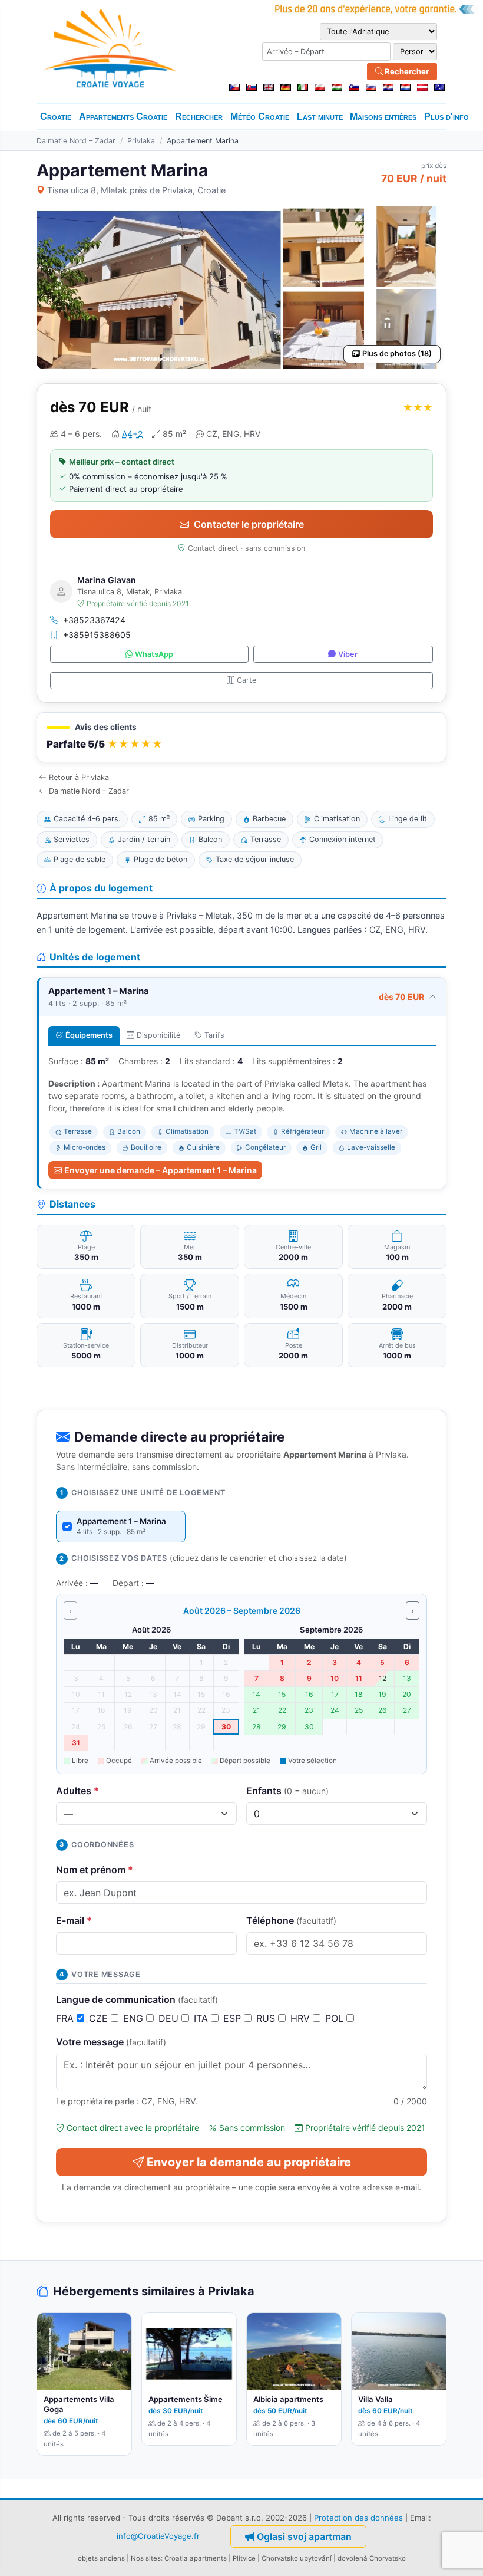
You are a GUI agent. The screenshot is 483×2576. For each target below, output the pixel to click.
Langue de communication (137, 1999)
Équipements (89, 1035)
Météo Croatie (260, 116)
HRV (302, 2018)
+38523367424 (94, 620)
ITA (202, 2018)
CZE (100, 2018)
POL (336, 2018)
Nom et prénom (95, 1870)
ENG (135, 2018)
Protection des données (358, 2518)
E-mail (74, 1920)
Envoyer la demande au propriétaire (249, 2162)
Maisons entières (383, 116)
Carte (247, 680)
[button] (241, 737)
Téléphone (291, 1920)
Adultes (77, 1791)
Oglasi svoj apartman (304, 2536)
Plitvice (244, 2558)
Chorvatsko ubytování (297, 2558)
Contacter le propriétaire (249, 524)
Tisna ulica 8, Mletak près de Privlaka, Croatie (136, 190)
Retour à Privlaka (79, 777)
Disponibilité (158, 1035)
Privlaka (141, 141)
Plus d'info (446, 116)
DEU (170, 2018)
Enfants (287, 1791)
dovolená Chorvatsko (372, 2558)
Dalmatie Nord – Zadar (76, 141)
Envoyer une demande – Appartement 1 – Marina (161, 1170)
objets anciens (101, 2558)
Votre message (111, 2042)
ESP (234, 2018)
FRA (66, 2018)
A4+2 (132, 434)
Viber (348, 654)
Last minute (320, 116)
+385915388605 (97, 635)
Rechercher (406, 71)
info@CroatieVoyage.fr (158, 2536)
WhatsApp (154, 654)
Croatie (56, 116)
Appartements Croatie (123, 116)
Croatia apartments (196, 2558)
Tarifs (214, 1035)
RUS (267, 2018)
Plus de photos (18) (397, 353)
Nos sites (146, 2558)
